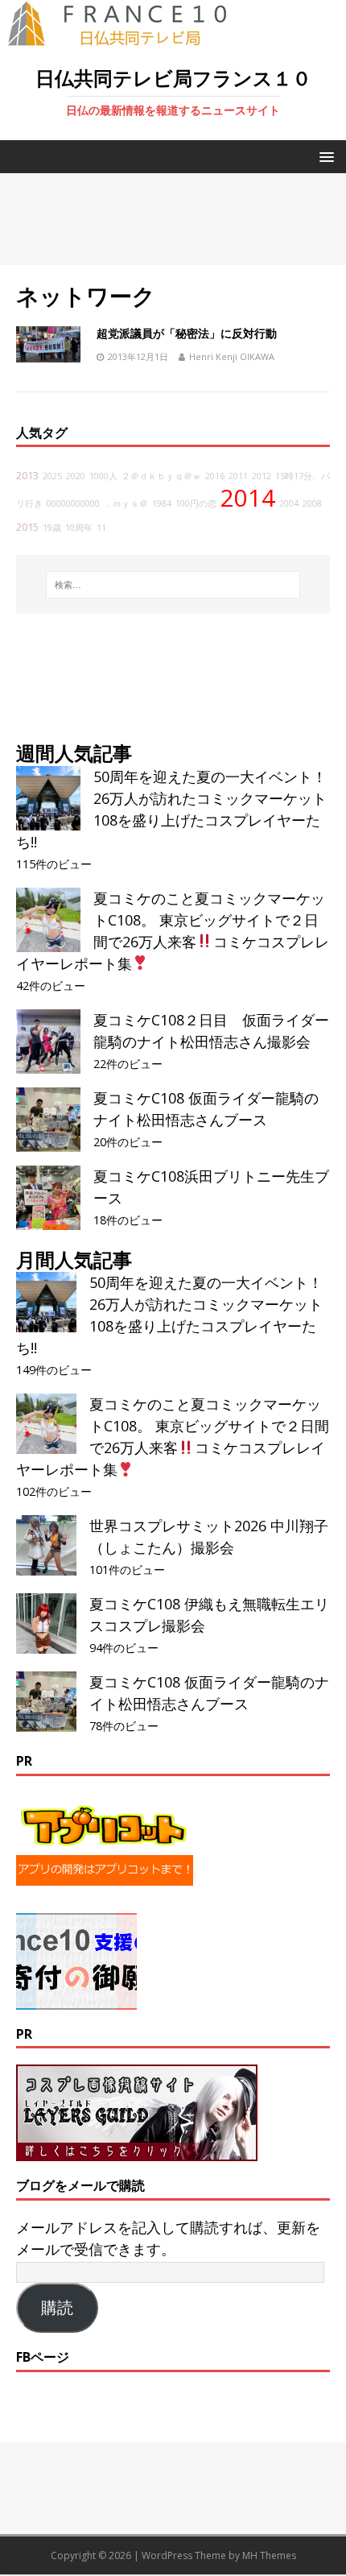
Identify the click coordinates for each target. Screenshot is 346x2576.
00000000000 (73, 503)
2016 (215, 476)
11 (101, 528)
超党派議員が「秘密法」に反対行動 (187, 333)
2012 (262, 476)
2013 (27, 476)
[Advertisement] (173, 219)
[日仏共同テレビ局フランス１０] (129, 37)
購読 (57, 2308)
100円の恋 (196, 503)
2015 (27, 527)
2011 (238, 476)
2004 (289, 503)
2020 (76, 476)
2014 (248, 498)
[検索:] (173, 585)
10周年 (79, 528)
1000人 (103, 476)
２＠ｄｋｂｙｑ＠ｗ (161, 476)
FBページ (43, 2357)
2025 (52, 476)
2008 (312, 503)
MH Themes (269, 2555)
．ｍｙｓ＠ (126, 503)
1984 (162, 503)
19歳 (52, 528)
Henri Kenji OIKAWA (232, 356)
